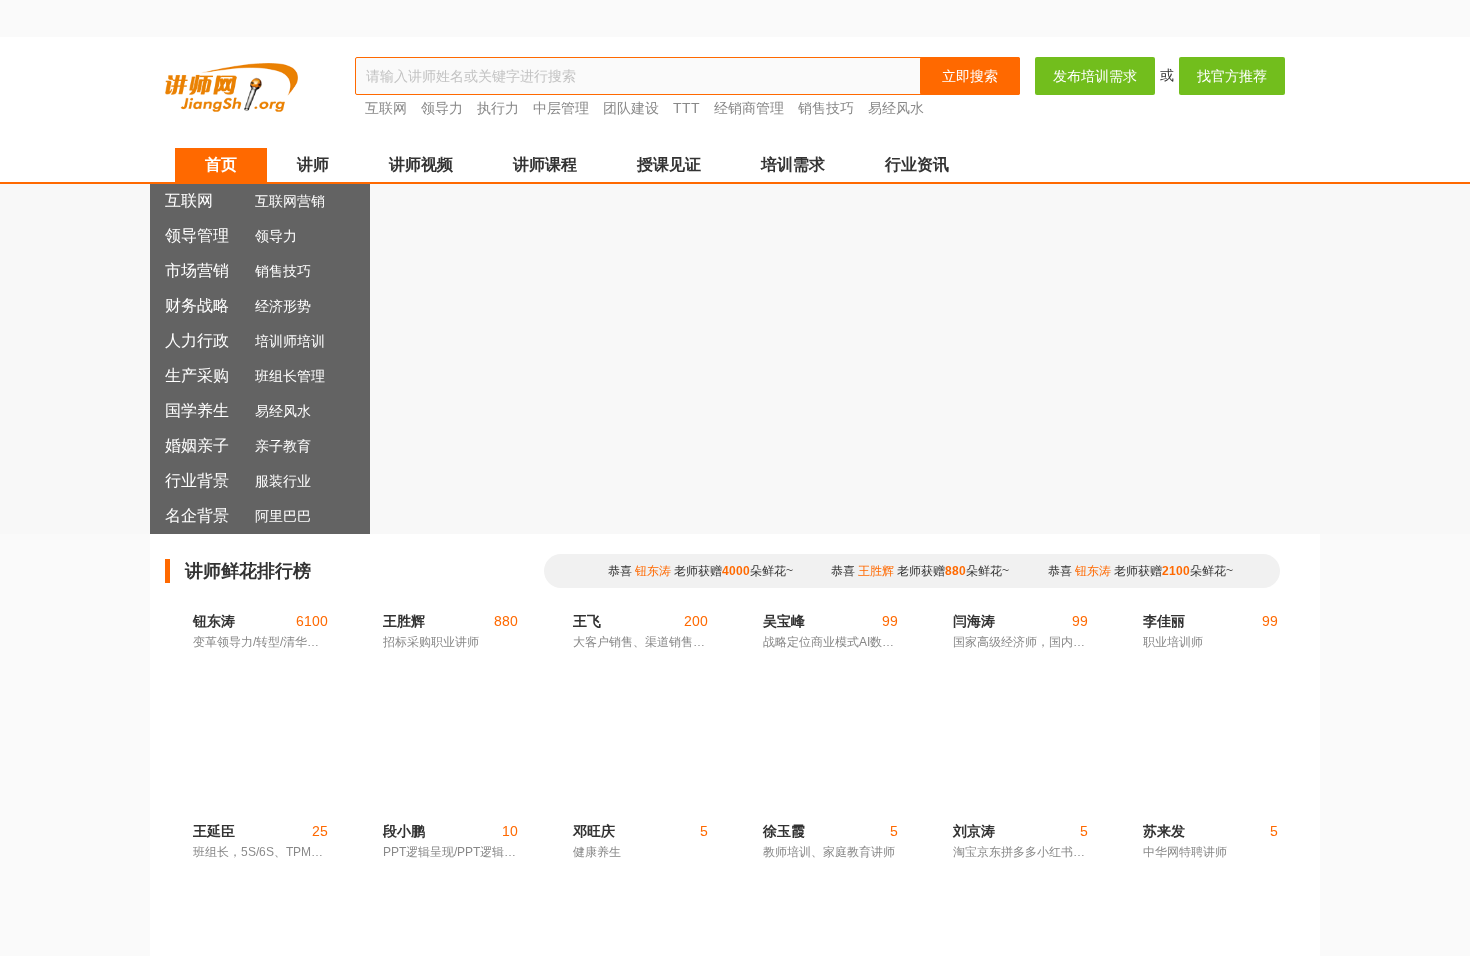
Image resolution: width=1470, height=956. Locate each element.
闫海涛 (974, 756)
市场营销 (197, 270)
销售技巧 (828, 108)
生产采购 (197, 375)
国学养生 (197, 410)
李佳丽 (1164, 756)
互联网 (386, 108)
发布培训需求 (1095, 76)
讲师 (313, 164)
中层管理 (561, 108)
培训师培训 (290, 341)
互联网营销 (290, 201)
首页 (221, 164)
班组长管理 (290, 376)
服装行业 (283, 481)
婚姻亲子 (197, 445)
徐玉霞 (784, 831)
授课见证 (669, 164)
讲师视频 (421, 164)
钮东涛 (653, 571)
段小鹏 (404, 831)
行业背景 (197, 480)
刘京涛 (974, 831)
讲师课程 (545, 164)
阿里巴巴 (283, 516)
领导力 (442, 108)
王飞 (587, 756)
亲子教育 (283, 446)
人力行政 (197, 340)
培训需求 (793, 164)
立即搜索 (970, 76)
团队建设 (631, 108)
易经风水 (896, 108)
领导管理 (197, 235)
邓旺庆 (594, 831)
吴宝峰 (784, 756)
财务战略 (197, 305)
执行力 (498, 108)
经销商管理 (749, 108)
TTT (686, 108)
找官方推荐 (1232, 76)
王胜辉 (876, 571)
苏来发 (1164, 831)
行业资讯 (917, 164)
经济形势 (283, 306)
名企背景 (197, 515)
